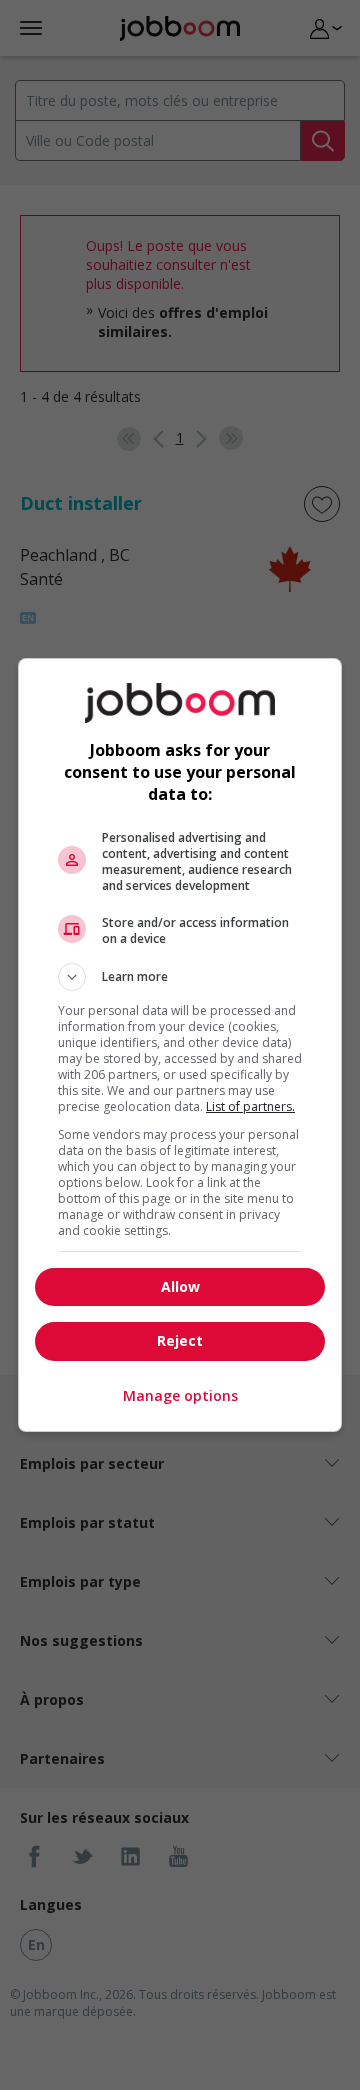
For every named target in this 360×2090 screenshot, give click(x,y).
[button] (180, 977)
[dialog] (180, 1045)
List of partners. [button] (250, 1106)
